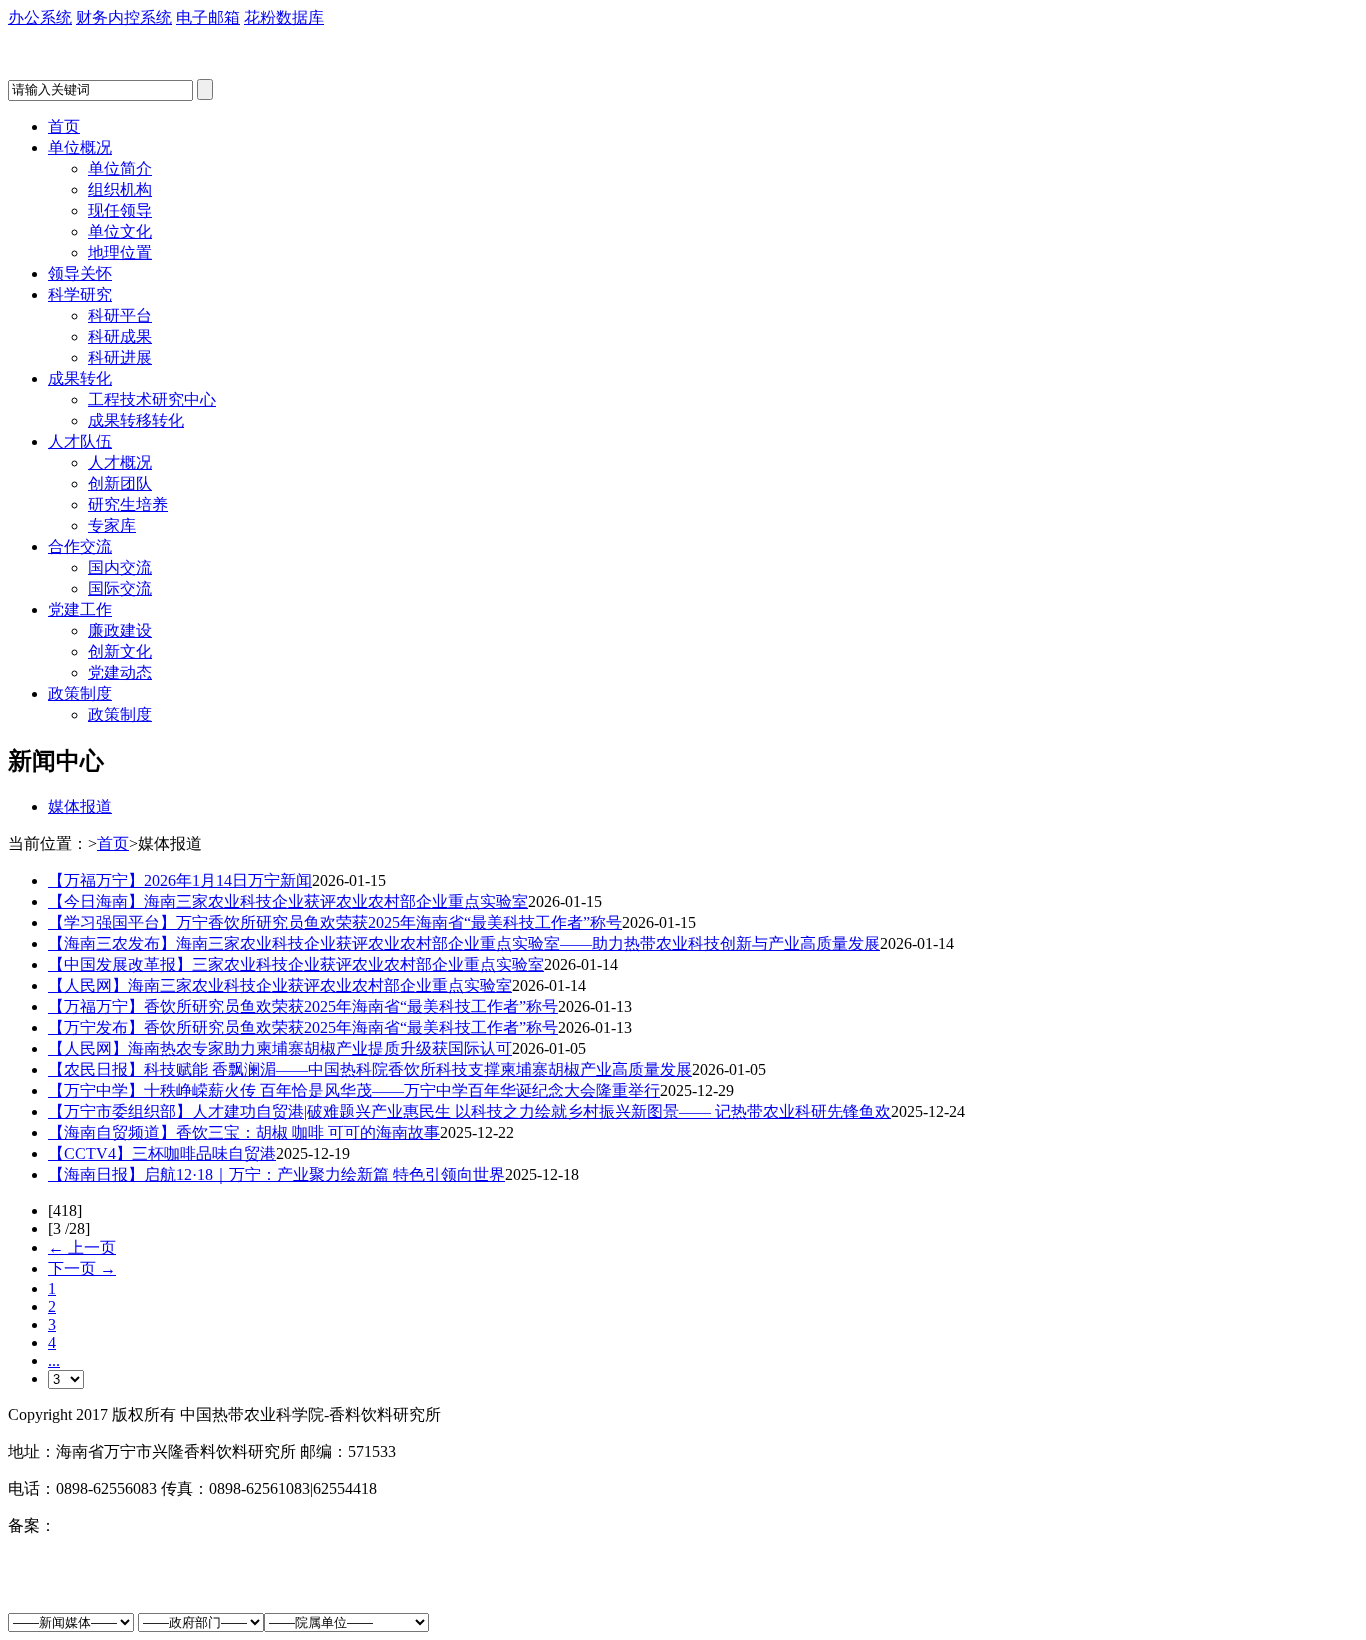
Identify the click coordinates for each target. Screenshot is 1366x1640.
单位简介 (120, 168)
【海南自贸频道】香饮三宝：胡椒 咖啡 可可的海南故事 (244, 1132)
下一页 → (82, 1268)
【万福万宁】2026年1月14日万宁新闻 (180, 880)
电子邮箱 (208, 17)
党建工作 (80, 609)
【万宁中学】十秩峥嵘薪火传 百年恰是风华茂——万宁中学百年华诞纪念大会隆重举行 (354, 1090)
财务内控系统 (124, 17)
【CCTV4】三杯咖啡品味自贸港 (162, 1153)
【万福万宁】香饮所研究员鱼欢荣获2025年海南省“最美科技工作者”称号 (303, 1006)
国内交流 (120, 567)
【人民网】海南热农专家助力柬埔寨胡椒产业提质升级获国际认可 (280, 1048)
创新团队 (120, 483)
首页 (64, 126)
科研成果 (120, 336)
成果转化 (80, 378)
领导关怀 (80, 273)
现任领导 (120, 210)
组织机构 (120, 189)
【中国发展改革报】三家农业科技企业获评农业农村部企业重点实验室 (296, 964)
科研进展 (120, 357)
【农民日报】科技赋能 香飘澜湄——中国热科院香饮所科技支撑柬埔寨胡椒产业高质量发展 (370, 1069)
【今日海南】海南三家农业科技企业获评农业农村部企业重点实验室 (288, 901)
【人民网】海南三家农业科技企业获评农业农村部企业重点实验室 (280, 985)
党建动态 (120, 672)
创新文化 (120, 651)
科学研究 (80, 294)
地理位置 (120, 252)
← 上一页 (82, 1247)
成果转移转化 (136, 420)
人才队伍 (80, 441)
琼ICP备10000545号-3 (131, 1525)
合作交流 (80, 546)
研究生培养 (128, 504)
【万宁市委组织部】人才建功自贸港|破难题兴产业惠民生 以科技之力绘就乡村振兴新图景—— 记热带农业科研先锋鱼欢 (469, 1111)
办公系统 (40, 17)
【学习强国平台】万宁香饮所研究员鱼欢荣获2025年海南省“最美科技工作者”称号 (335, 922)
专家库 (112, 525)
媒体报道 (80, 806)
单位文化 (120, 231)
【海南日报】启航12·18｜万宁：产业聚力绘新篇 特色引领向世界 (276, 1174)
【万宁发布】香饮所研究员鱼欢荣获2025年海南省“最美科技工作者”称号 (303, 1027)
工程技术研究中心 (152, 399)
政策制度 (80, 693)
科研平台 (120, 315)
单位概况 (80, 147)
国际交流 (120, 588)
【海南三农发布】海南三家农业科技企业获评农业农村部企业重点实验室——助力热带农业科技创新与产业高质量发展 (464, 943)
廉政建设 (120, 630)
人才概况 (120, 462)
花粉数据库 (284, 17)
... (54, 1360)
